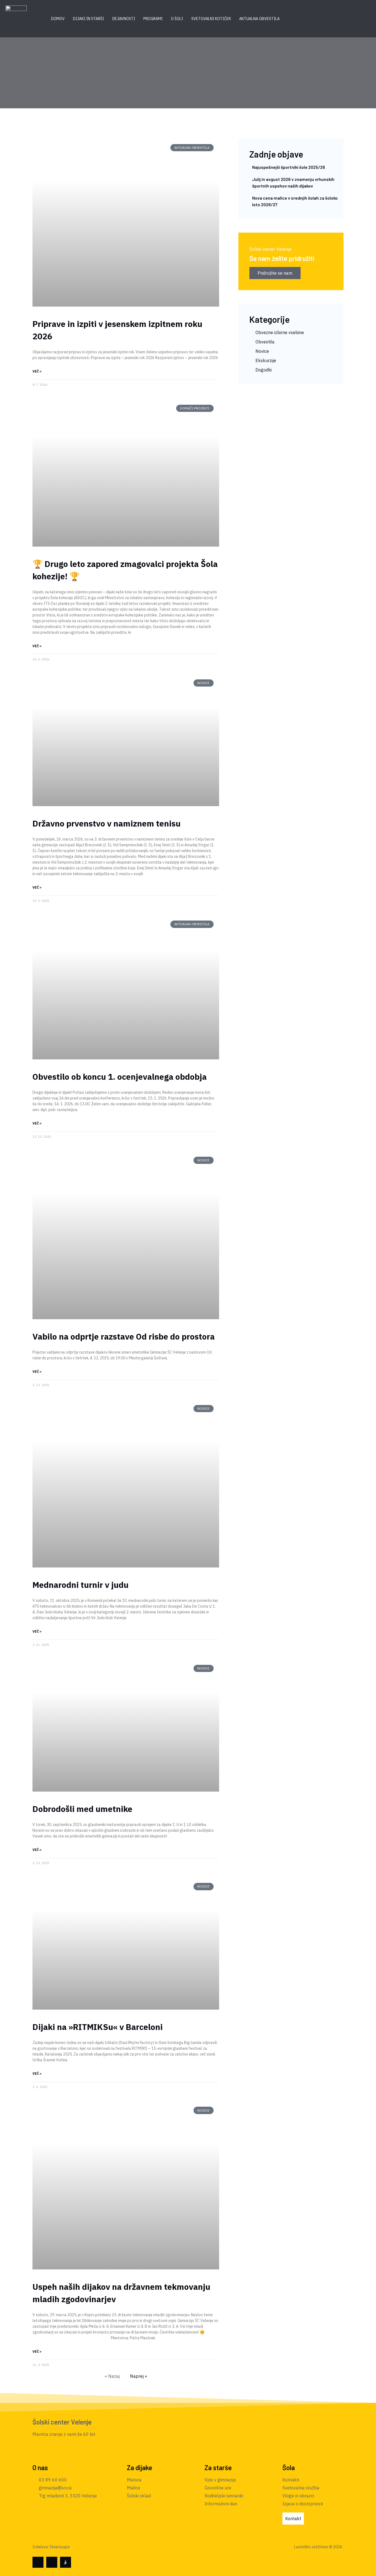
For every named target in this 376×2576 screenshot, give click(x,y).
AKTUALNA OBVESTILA (259, 19)
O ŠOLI (177, 19)
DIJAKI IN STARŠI (88, 19)
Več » (37, 371)
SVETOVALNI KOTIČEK (211, 19)
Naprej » (138, 2376)
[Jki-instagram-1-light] (66, 2562)
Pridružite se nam (275, 273)
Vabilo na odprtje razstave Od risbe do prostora (124, 1336)
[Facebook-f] (38, 2562)
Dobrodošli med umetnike (82, 1809)
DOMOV (58, 19)
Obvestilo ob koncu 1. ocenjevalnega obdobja (120, 1077)
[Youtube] (52, 2562)
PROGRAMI (153, 19)
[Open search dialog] (306, 19)
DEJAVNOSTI (124, 19)
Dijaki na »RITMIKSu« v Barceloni (98, 2027)
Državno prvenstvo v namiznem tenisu (107, 823)
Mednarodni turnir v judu (81, 1585)
